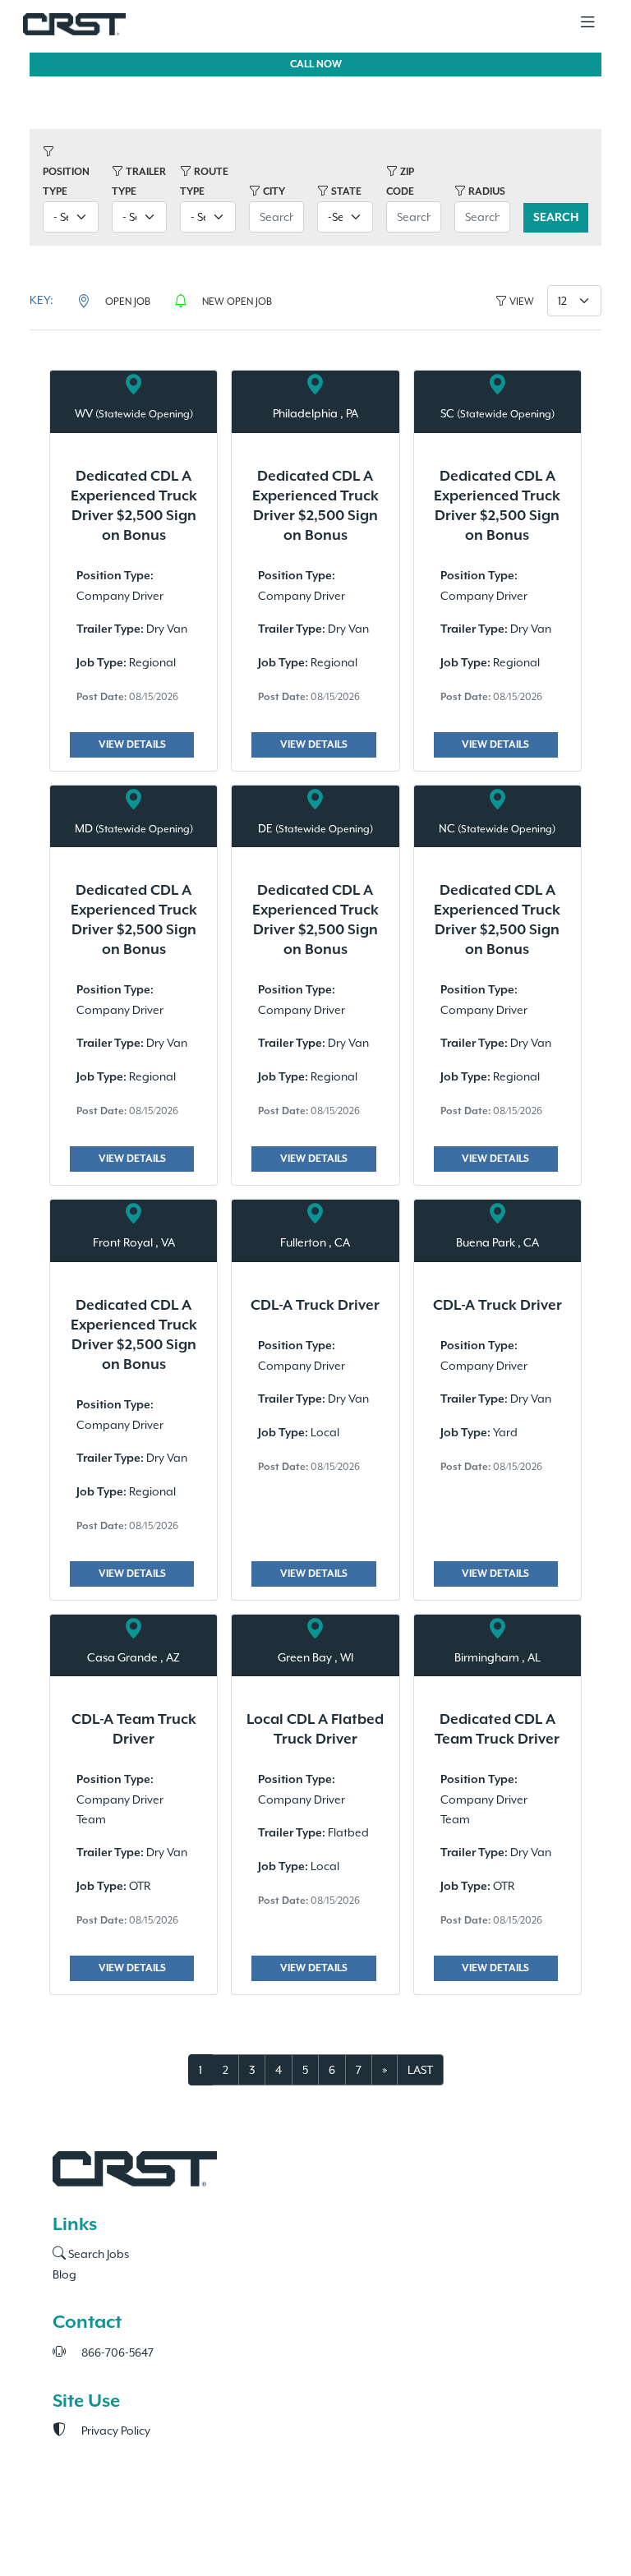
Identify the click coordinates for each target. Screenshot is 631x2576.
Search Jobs (97, 2254)
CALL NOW (316, 65)
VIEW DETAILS (132, 745)
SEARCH (556, 218)
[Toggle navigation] (587, 23)
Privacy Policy (115, 2431)
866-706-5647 (116, 2353)
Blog (64, 2274)
